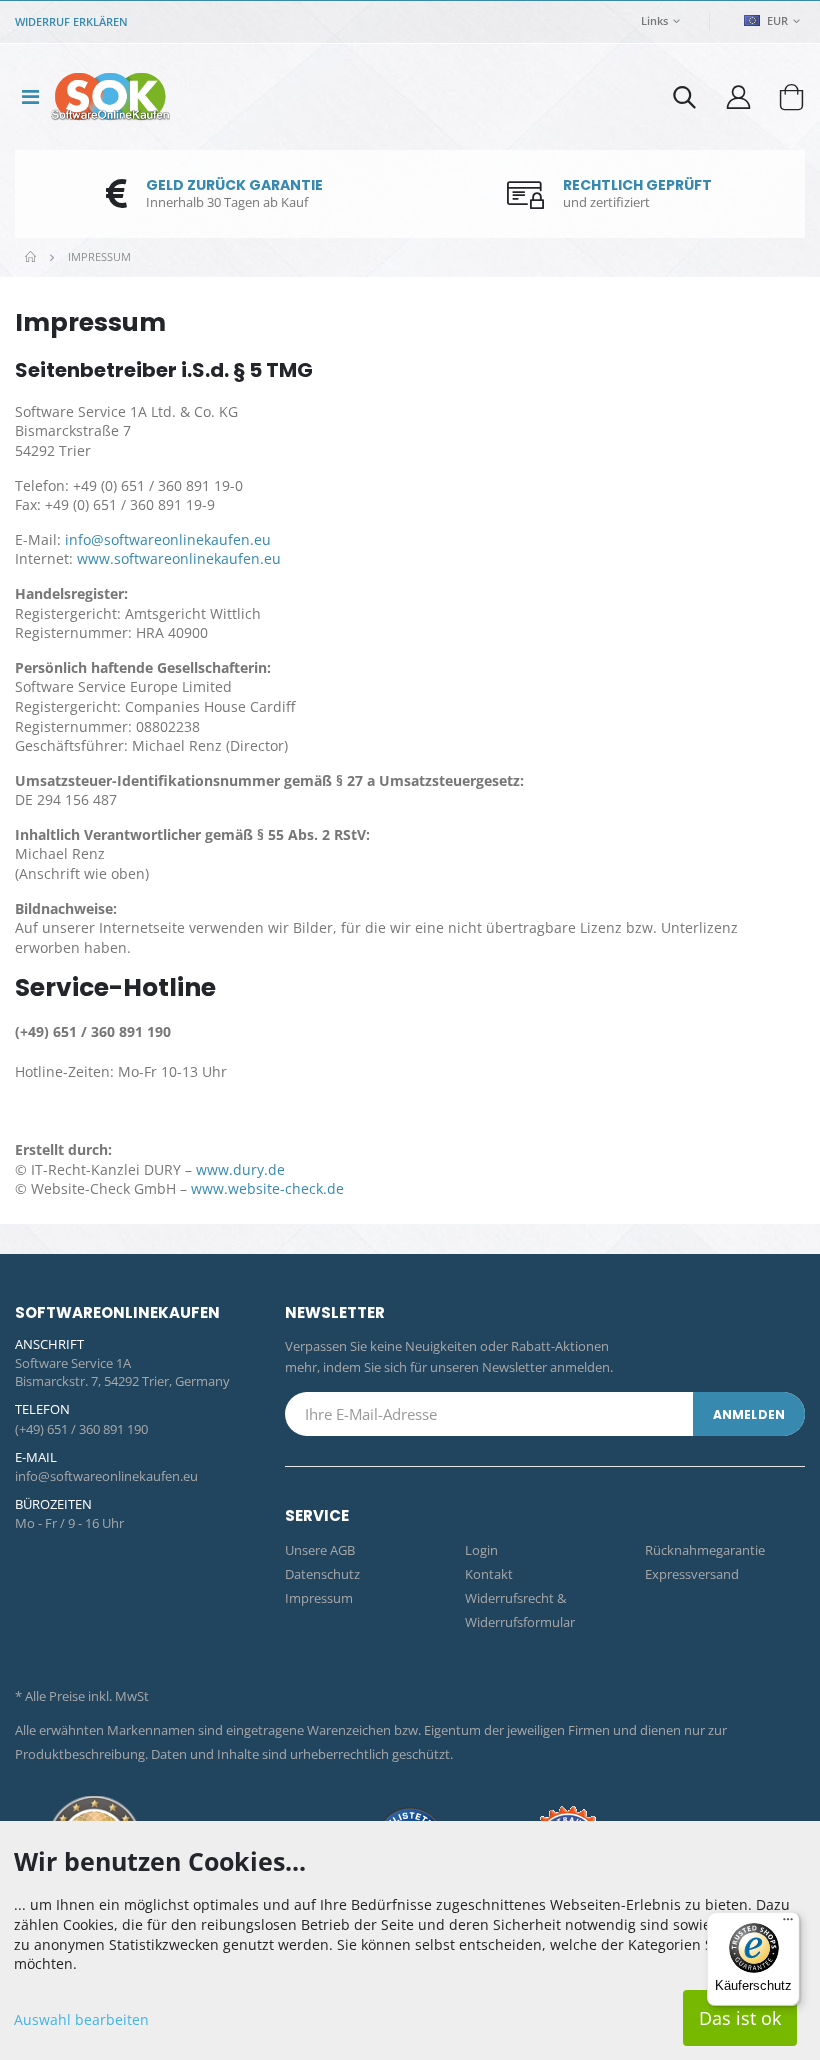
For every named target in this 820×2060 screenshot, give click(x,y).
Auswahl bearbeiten (81, 2019)
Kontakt (489, 1574)
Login (481, 1550)
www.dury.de (240, 1169)
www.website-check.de (267, 1188)
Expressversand (692, 1574)
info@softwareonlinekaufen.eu (168, 539)
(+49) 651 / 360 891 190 (81, 1429)
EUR (776, 20)
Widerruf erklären (71, 21)
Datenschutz (322, 1574)
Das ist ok (740, 2018)
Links (654, 20)
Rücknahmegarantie (705, 1550)
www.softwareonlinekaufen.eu (179, 558)
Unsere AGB (320, 1550)
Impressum (319, 1598)
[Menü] (788, 1924)
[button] (684, 101)
